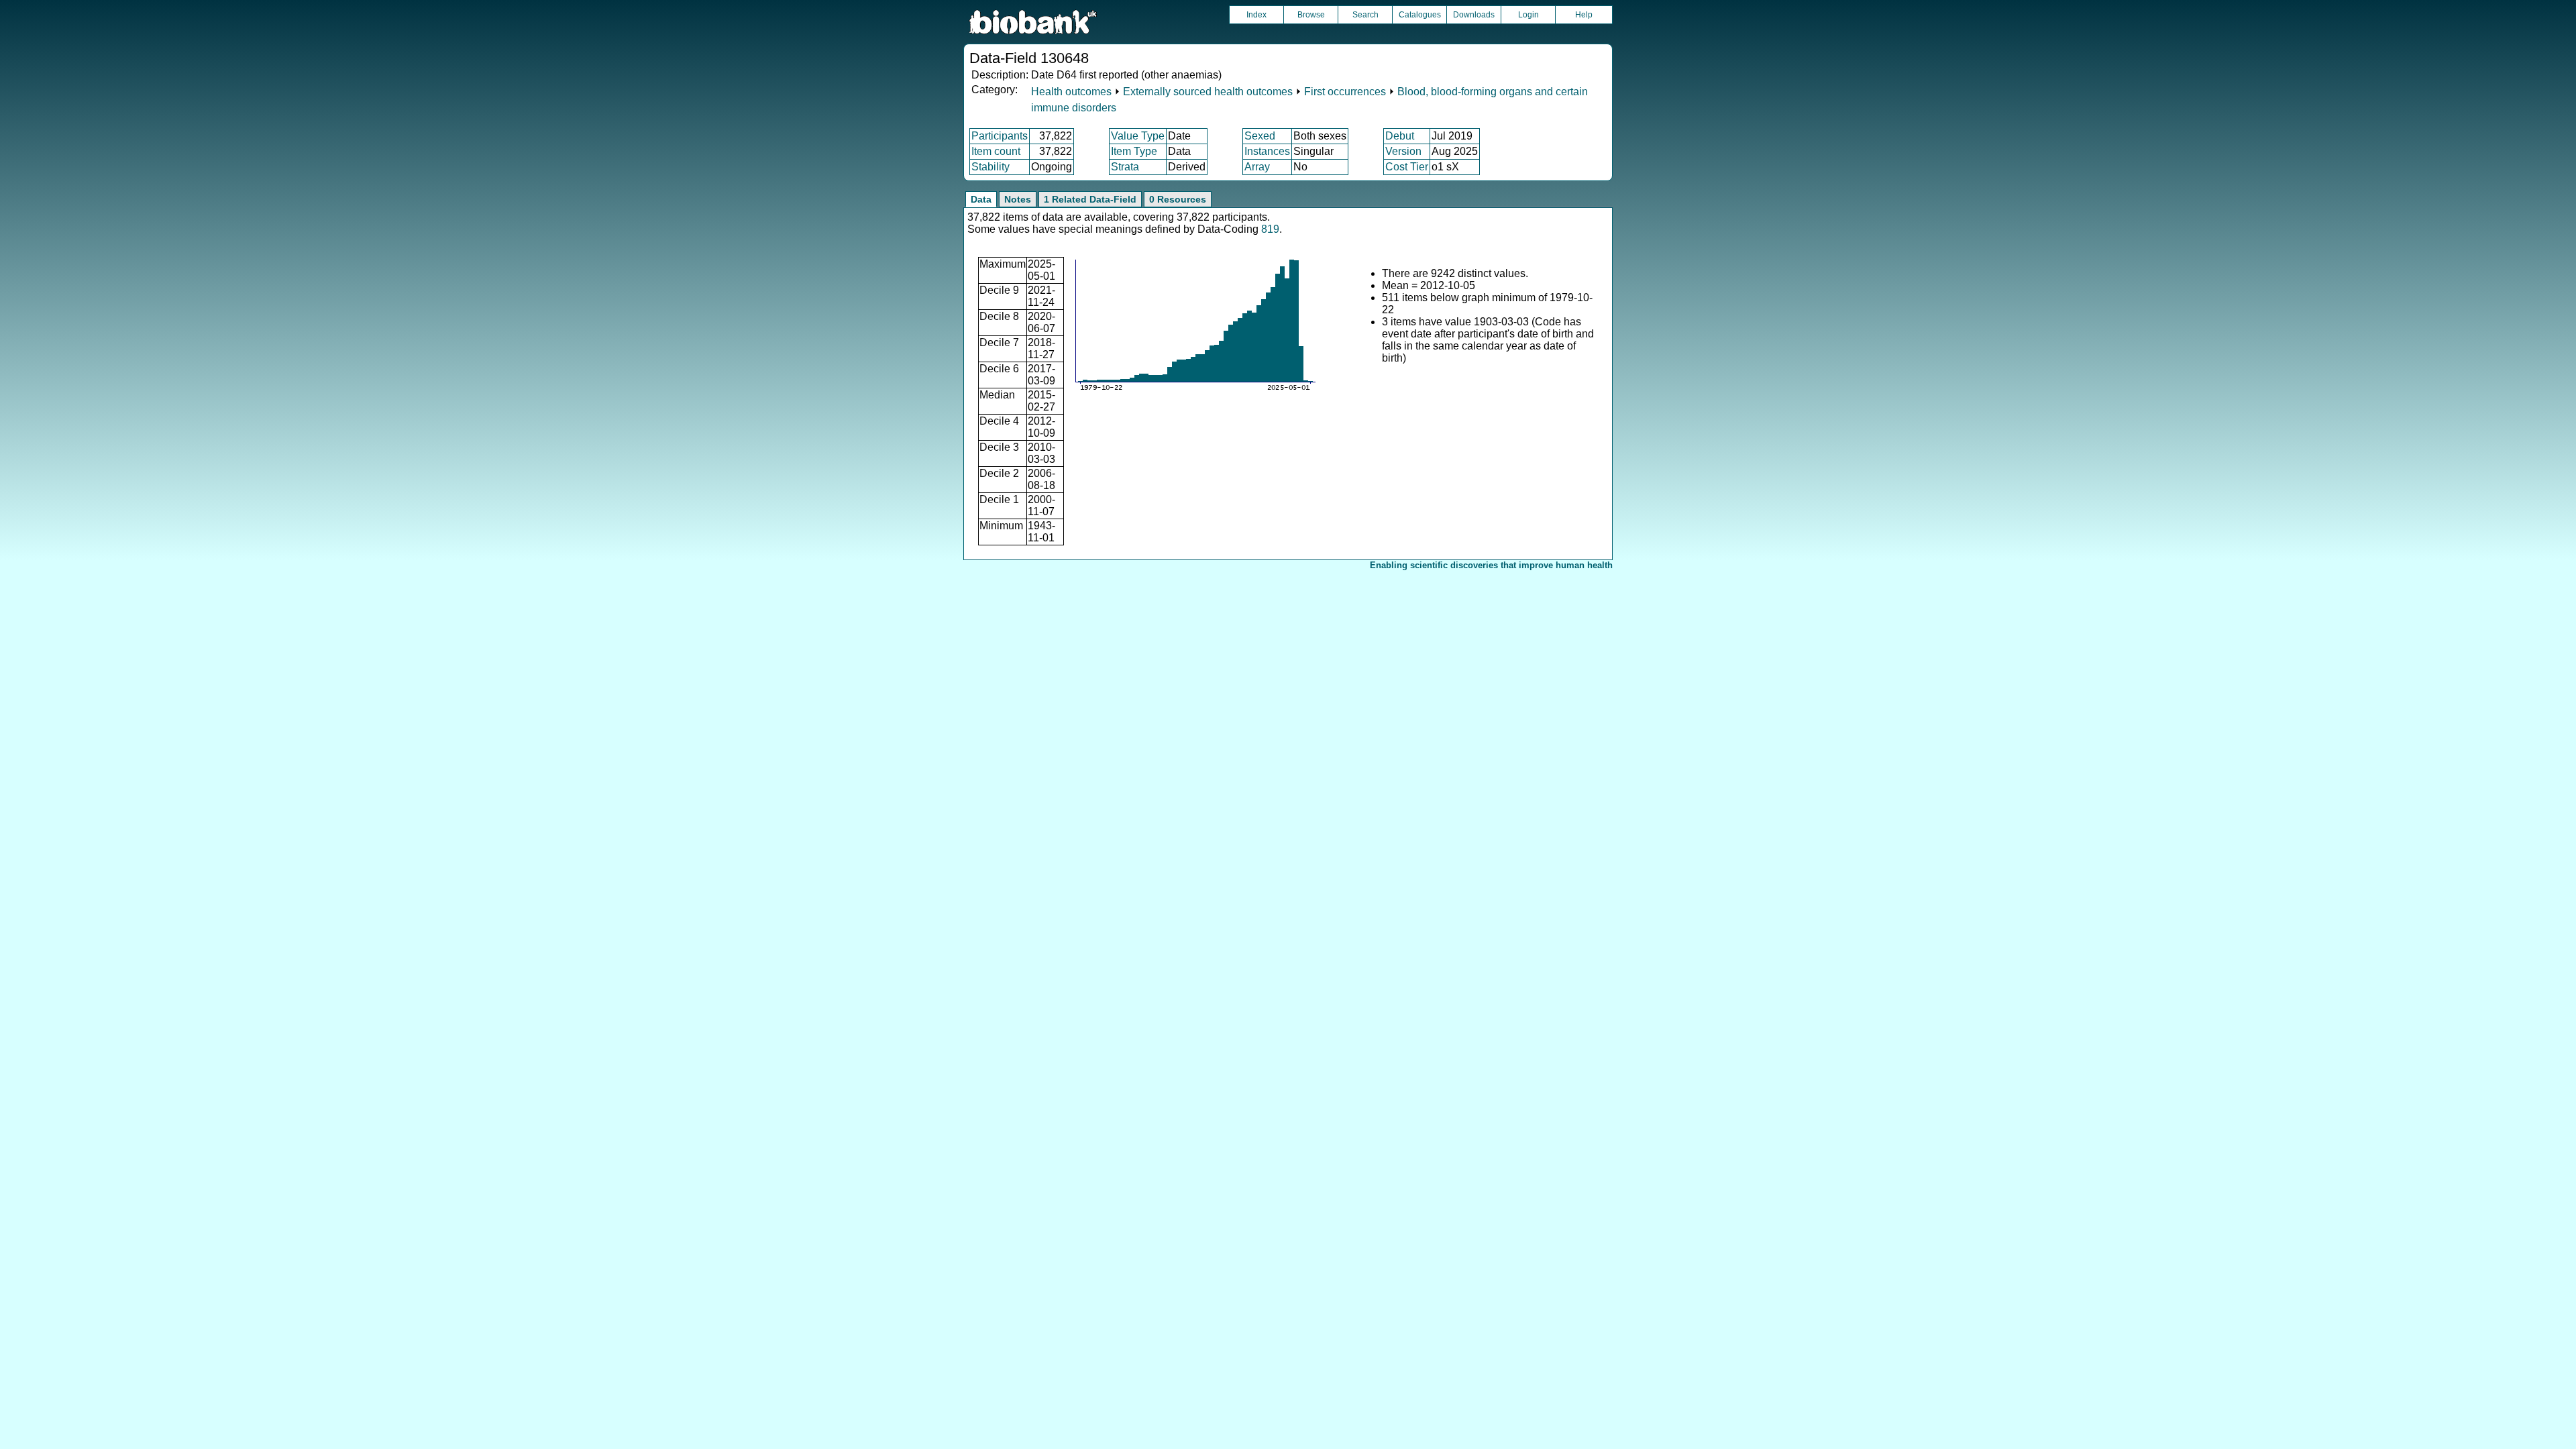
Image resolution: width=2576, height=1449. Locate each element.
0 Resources (1178, 199)
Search (1365, 15)
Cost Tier (1407, 167)
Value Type (1138, 136)
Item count (996, 151)
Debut (1400, 136)
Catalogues (1420, 15)
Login (1528, 15)
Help (1584, 15)
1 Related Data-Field (1090, 199)
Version (1403, 151)
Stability (990, 167)
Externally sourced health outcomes (1208, 92)
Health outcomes (1071, 92)
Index (1256, 15)
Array (1257, 167)
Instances (1267, 151)
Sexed (1260, 136)
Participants (1000, 136)
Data (981, 199)
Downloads (1474, 15)
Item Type (1134, 151)
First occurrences (1345, 92)
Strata (1125, 167)
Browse (1311, 15)
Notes (1018, 199)
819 (1270, 229)
